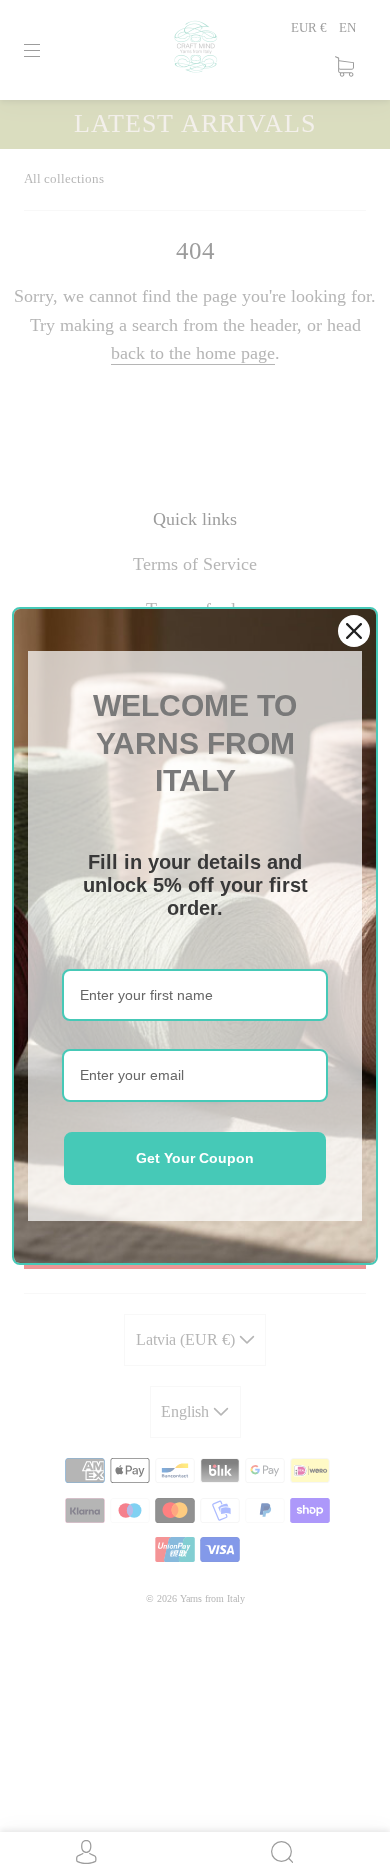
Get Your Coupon (195, 1158)
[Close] (354, 631)
